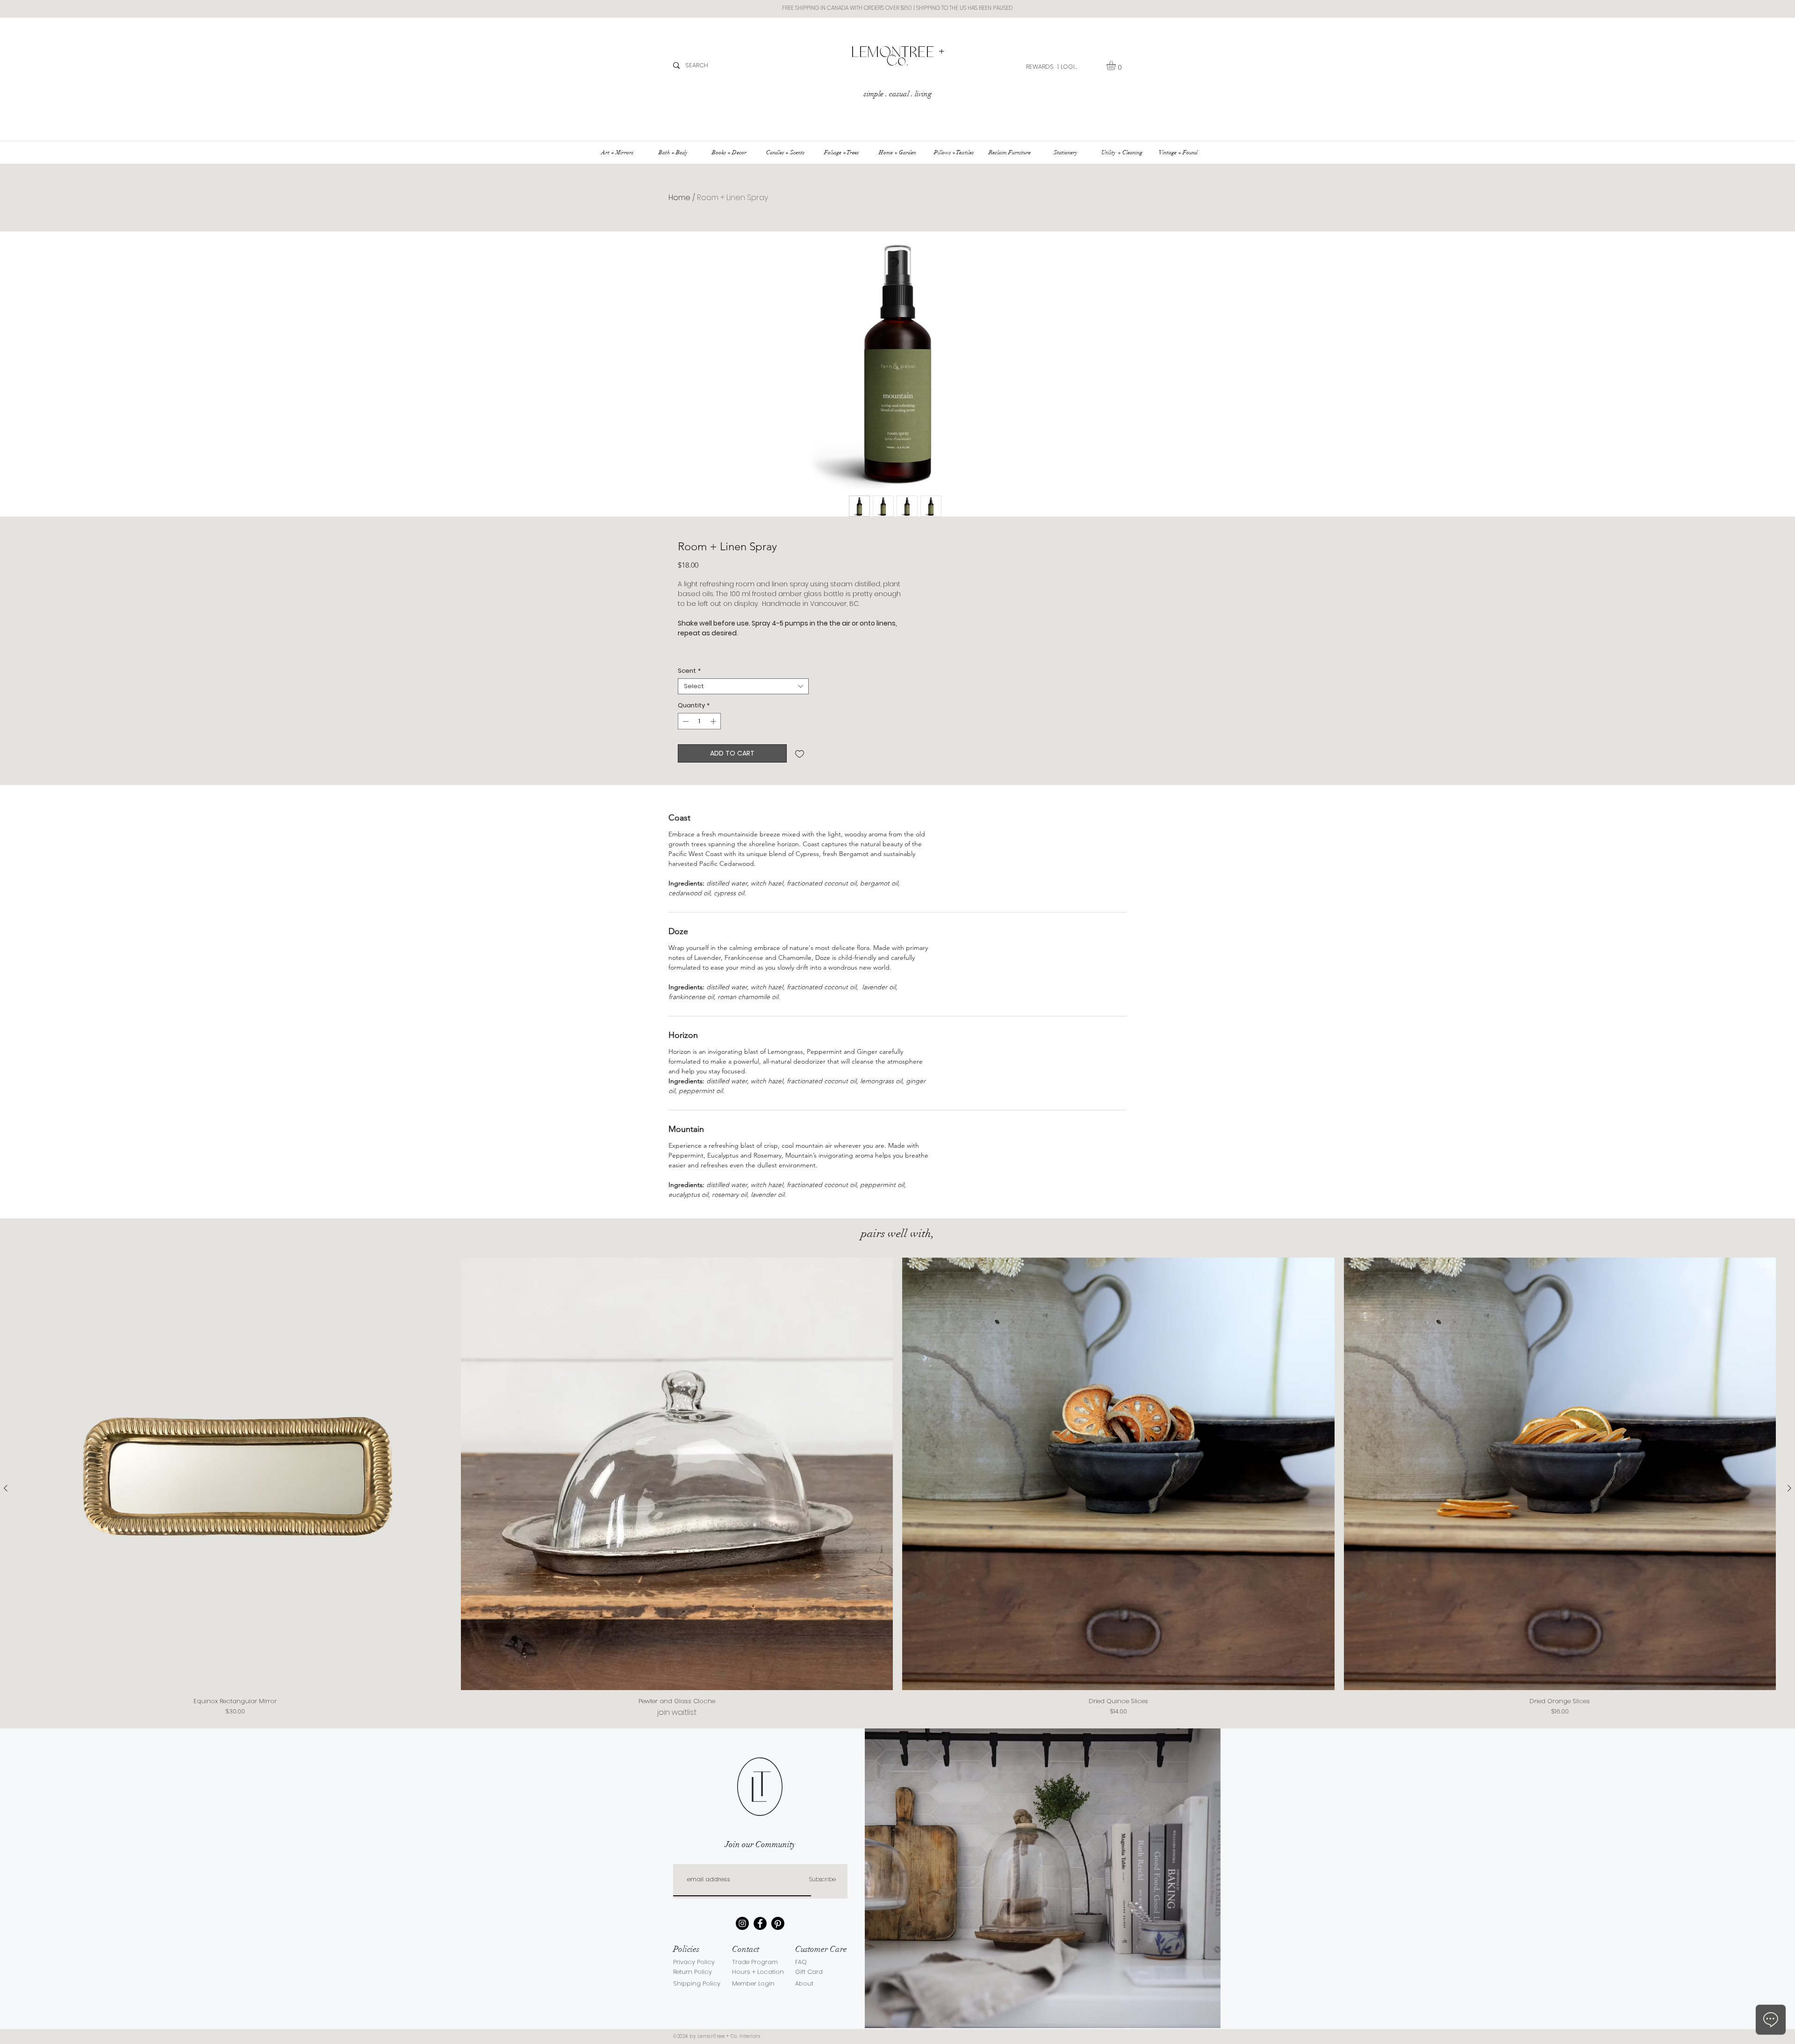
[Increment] (714, 721)
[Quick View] (235, 1474)
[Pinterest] (778, 1923)
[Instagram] (742, 1923)
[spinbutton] (700, 721)
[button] (1116, 65)
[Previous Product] (6, 1488)
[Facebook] (760, 1923)
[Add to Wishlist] (800, 753)
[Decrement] (685, 721)
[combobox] (743, 686)
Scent (689, 671)
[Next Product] (1789, 1488)
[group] (897, 1488)
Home (679, 198)
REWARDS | (1042, 67)
